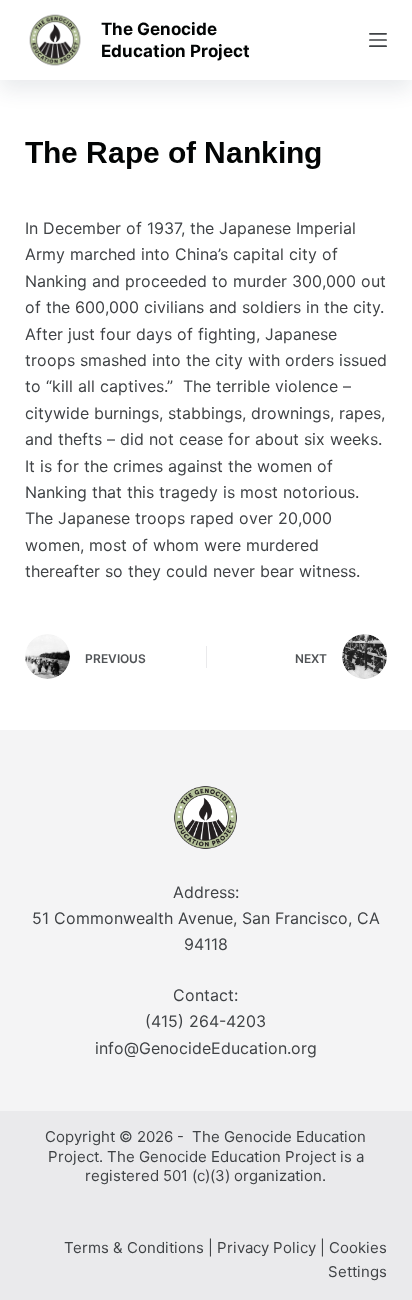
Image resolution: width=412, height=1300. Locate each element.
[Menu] (378, 40)
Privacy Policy (266, 1247)
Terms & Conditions (134, 1247)
